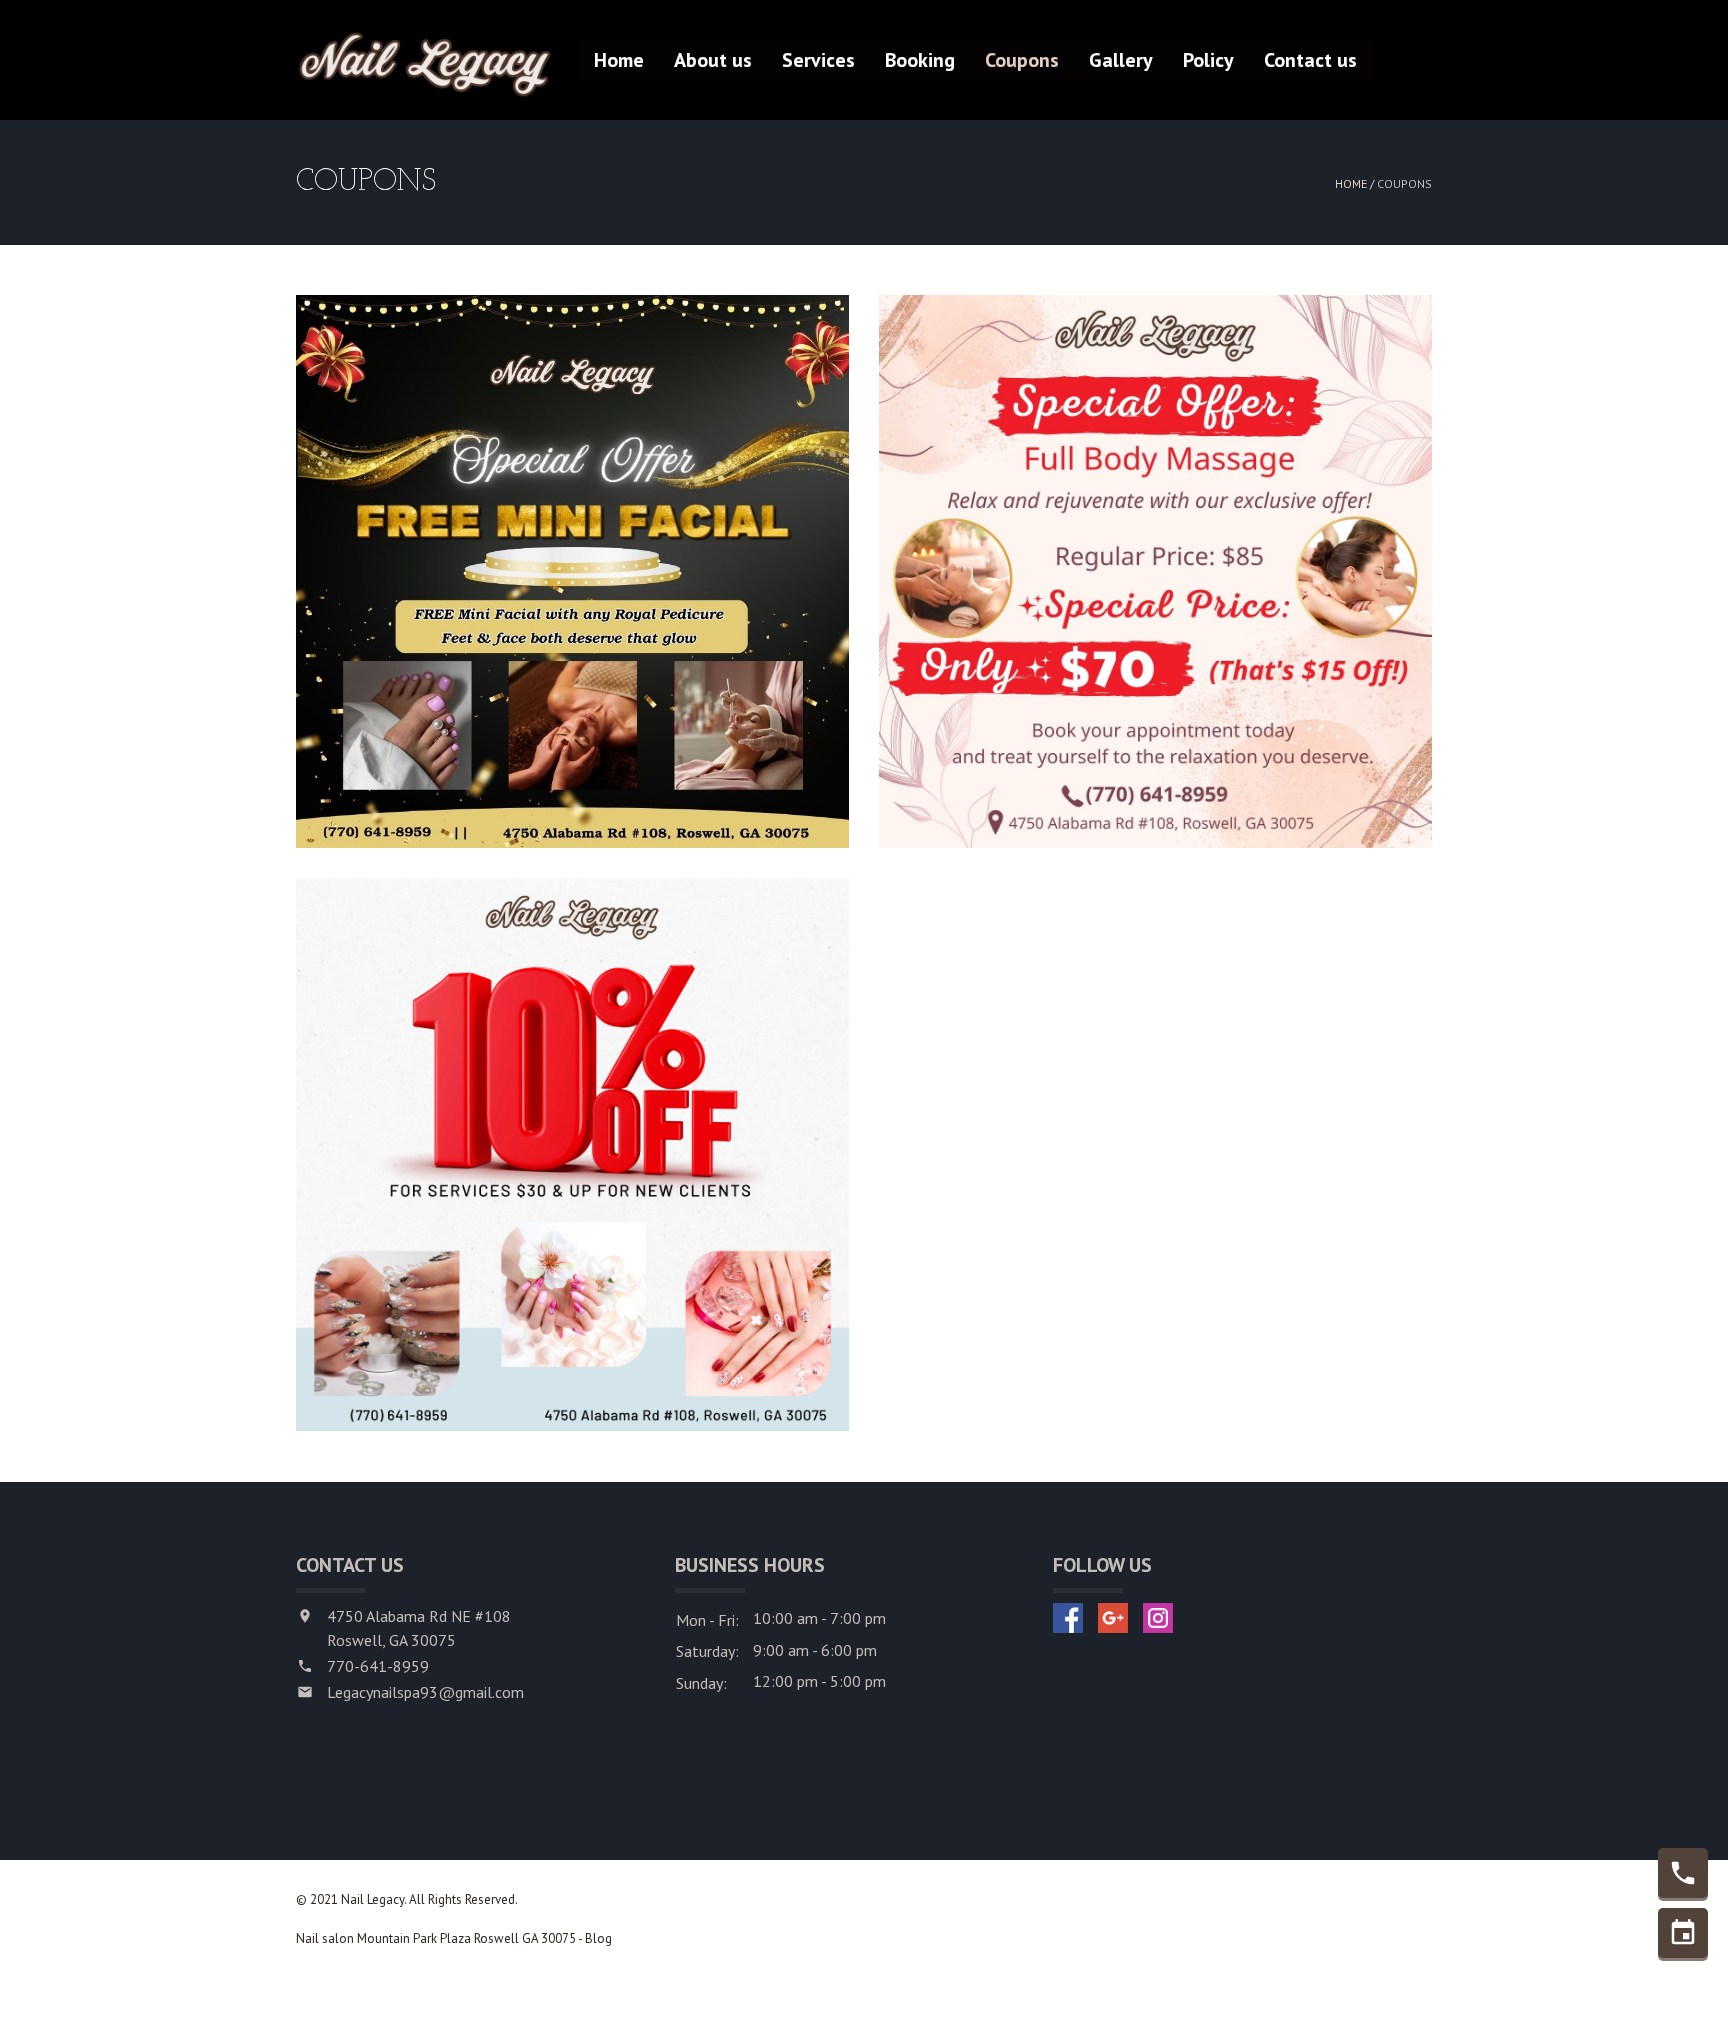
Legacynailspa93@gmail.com (425, 1692)
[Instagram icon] (1158, 1618)
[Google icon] (1113, 1618)
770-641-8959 (378, 1666)
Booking (920, 60)
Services (818, 60)
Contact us (1310, 60)
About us (713, 60)
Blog (598, 1938)
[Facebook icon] (1068, 1618)
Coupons (1022, 60)
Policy (1208, 60)
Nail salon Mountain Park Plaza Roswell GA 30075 (436, 1938)
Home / (1356, 183)
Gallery (1121, 60)
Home (619, 60)
